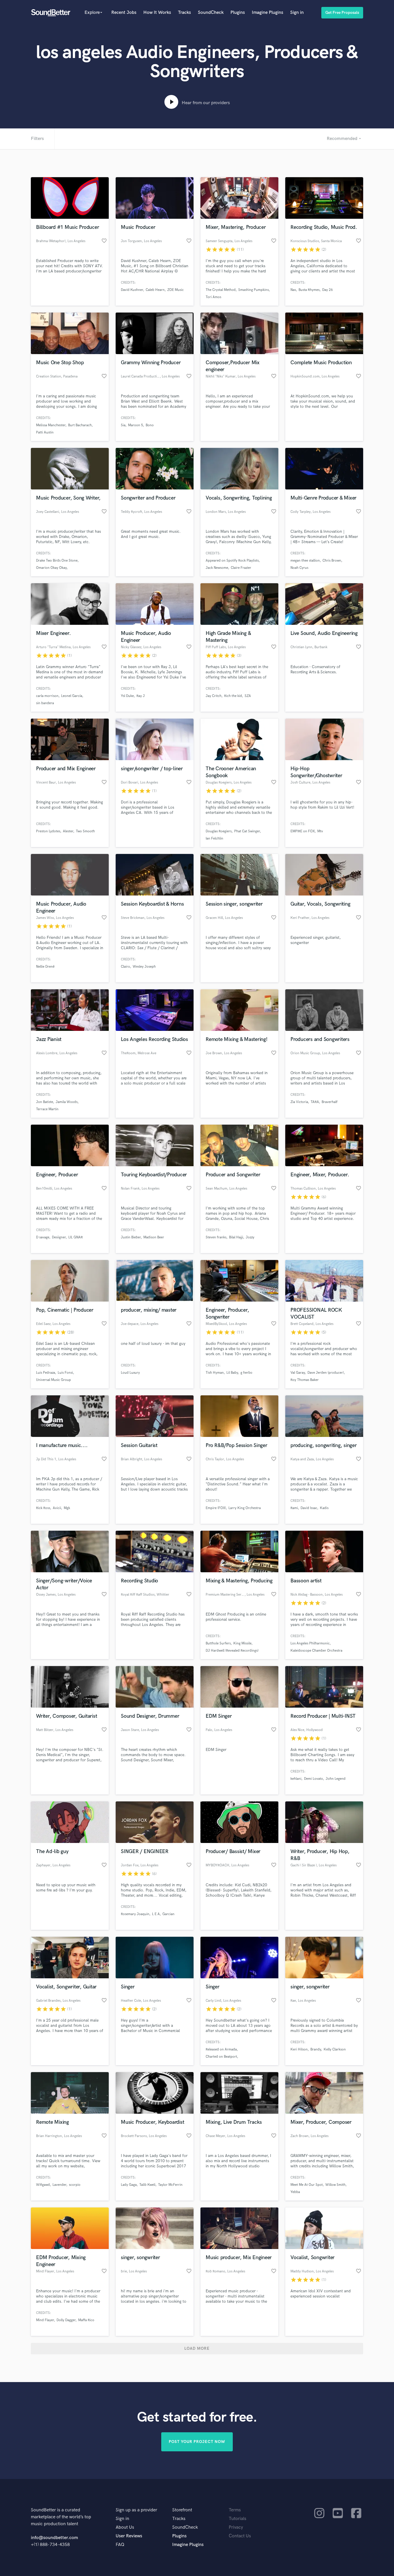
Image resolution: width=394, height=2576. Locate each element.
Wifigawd (43, 2185)
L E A (156, 1914)
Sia (123, 425)
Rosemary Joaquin (135, 1914)
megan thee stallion (305, 561)
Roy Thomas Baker (305, 1380)
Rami (294, 1508)
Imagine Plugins (268, 13)
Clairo (125, 967)
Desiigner (59, 1237)
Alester (68, 831)
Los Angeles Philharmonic (310, 1643)
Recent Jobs (124, 13)
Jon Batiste (45, 1102)
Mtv (320, 831)
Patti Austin (45, 432)
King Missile (242, 1643)
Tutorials (238, 2519)
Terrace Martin (47, 1109)
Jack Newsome (217, 568)
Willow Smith (335, 2185)
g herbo (246, 1373)
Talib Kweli (147, 2185)
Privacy (236, 2527)
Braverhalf (330, 1102)
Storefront (182, 2510)
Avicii (57, 1508)
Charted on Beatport (221, 2057)
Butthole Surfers (218, 1643)
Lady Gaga (129, 2185)
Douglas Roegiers (219, 831)
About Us (125, 2527)
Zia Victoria (299, 1102)
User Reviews (129, 2536)
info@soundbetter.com (54, 2538)
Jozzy (250, 1237)
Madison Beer (154, 1237)
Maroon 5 (136, 425)
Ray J (141, 696)
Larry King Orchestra (245, 1508)
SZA (248, 696)
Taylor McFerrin (170, 2185)
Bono (150, 425)
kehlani (296, 1779)
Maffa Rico (86, 2320)
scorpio (75, 2185)
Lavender (59, 2185)
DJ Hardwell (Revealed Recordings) (232, 1651)
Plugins (238, 13)
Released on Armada (221, 2049)
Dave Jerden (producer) (326, 1373)
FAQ (120, 2545)
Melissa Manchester (51, 425)
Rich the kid (233, 696)
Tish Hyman (215, 1373)
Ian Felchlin (214, 839)
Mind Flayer (45, 2320)
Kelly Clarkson (335, 2049)
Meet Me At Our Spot (307, 2185)
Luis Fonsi (65, 1373)
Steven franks (216, 1237)
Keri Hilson (299, 2049)
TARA (315, 1102)
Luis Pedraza (46, 1373)
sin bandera (45, 703)
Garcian (168, 1914)
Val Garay (298, 1373)
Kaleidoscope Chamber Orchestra (316, 1651)
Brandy (316, 2049)
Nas (293, 290)
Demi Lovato (314, 1779)
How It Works (157, 13)
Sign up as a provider (136, 2510)
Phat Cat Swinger (247, 831)
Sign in (297, 13)
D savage (43, 1237)
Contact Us (240, 2536)
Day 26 (328, 290)
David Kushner (132, 290)
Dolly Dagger (66, 2320)
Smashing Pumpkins (254, 290)
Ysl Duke (127, 696)
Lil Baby (232, 1373)
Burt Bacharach (80, 425)
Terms (235, 2510)
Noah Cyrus (299, 568)
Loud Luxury (130, 1373)
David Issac (309, 1508)
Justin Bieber (131, 1237)
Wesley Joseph (144, 967)
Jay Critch (214, 696)
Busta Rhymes (309, 290)
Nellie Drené (45, 967)
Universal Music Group (54, 1380)
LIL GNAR (76, 1237)
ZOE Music (176, 290)
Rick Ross (43, 1508)
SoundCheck (211, 13)
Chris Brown (332, 561)
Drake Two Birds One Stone (57, 561)
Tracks (184, 13)
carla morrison (47, 696)
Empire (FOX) (216, 1508)
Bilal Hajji (236, 1237)
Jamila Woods (67, 1102)
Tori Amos (213, 297)
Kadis (324, 1508)
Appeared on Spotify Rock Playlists (232, 561)
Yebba (295, 2192)
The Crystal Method (221, 290)
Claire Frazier (241, 568)
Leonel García (72, 696)
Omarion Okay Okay (51, 568)
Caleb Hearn (155, 290)
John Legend (336, 1779)
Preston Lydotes (48, 831)
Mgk (67, 1508)
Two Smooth (85, 831)
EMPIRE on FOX (303, 831)
